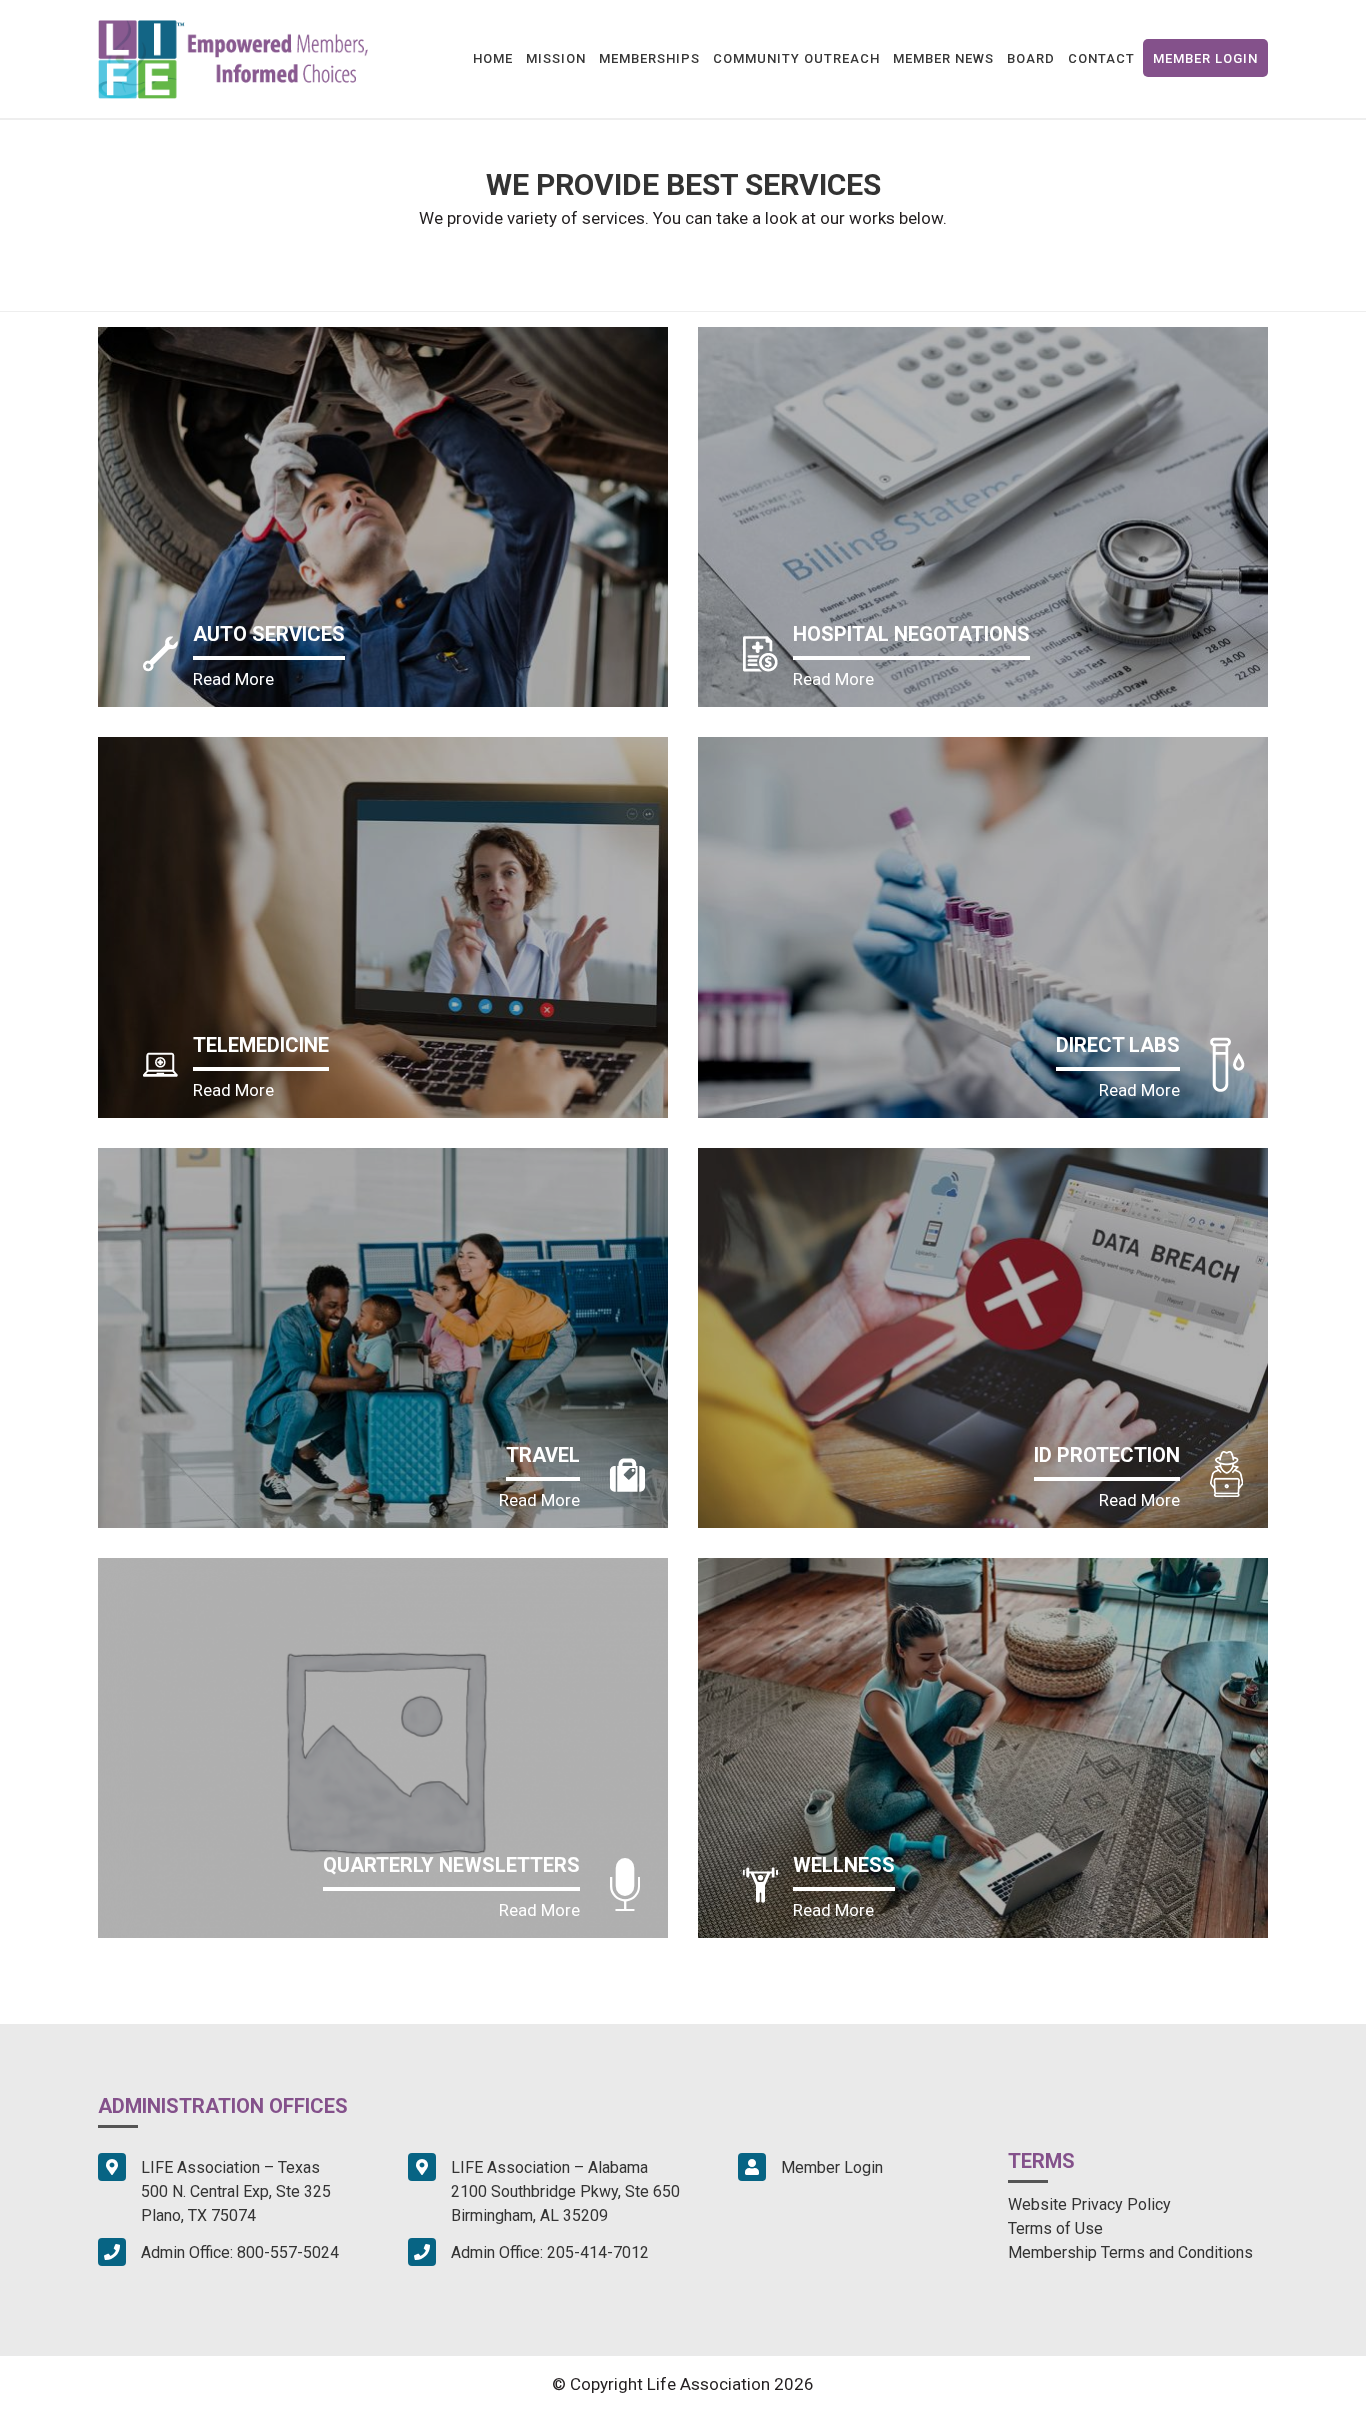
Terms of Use (1055, 2228)
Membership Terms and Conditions (1130, 2252)
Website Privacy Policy (1089, 2204)
